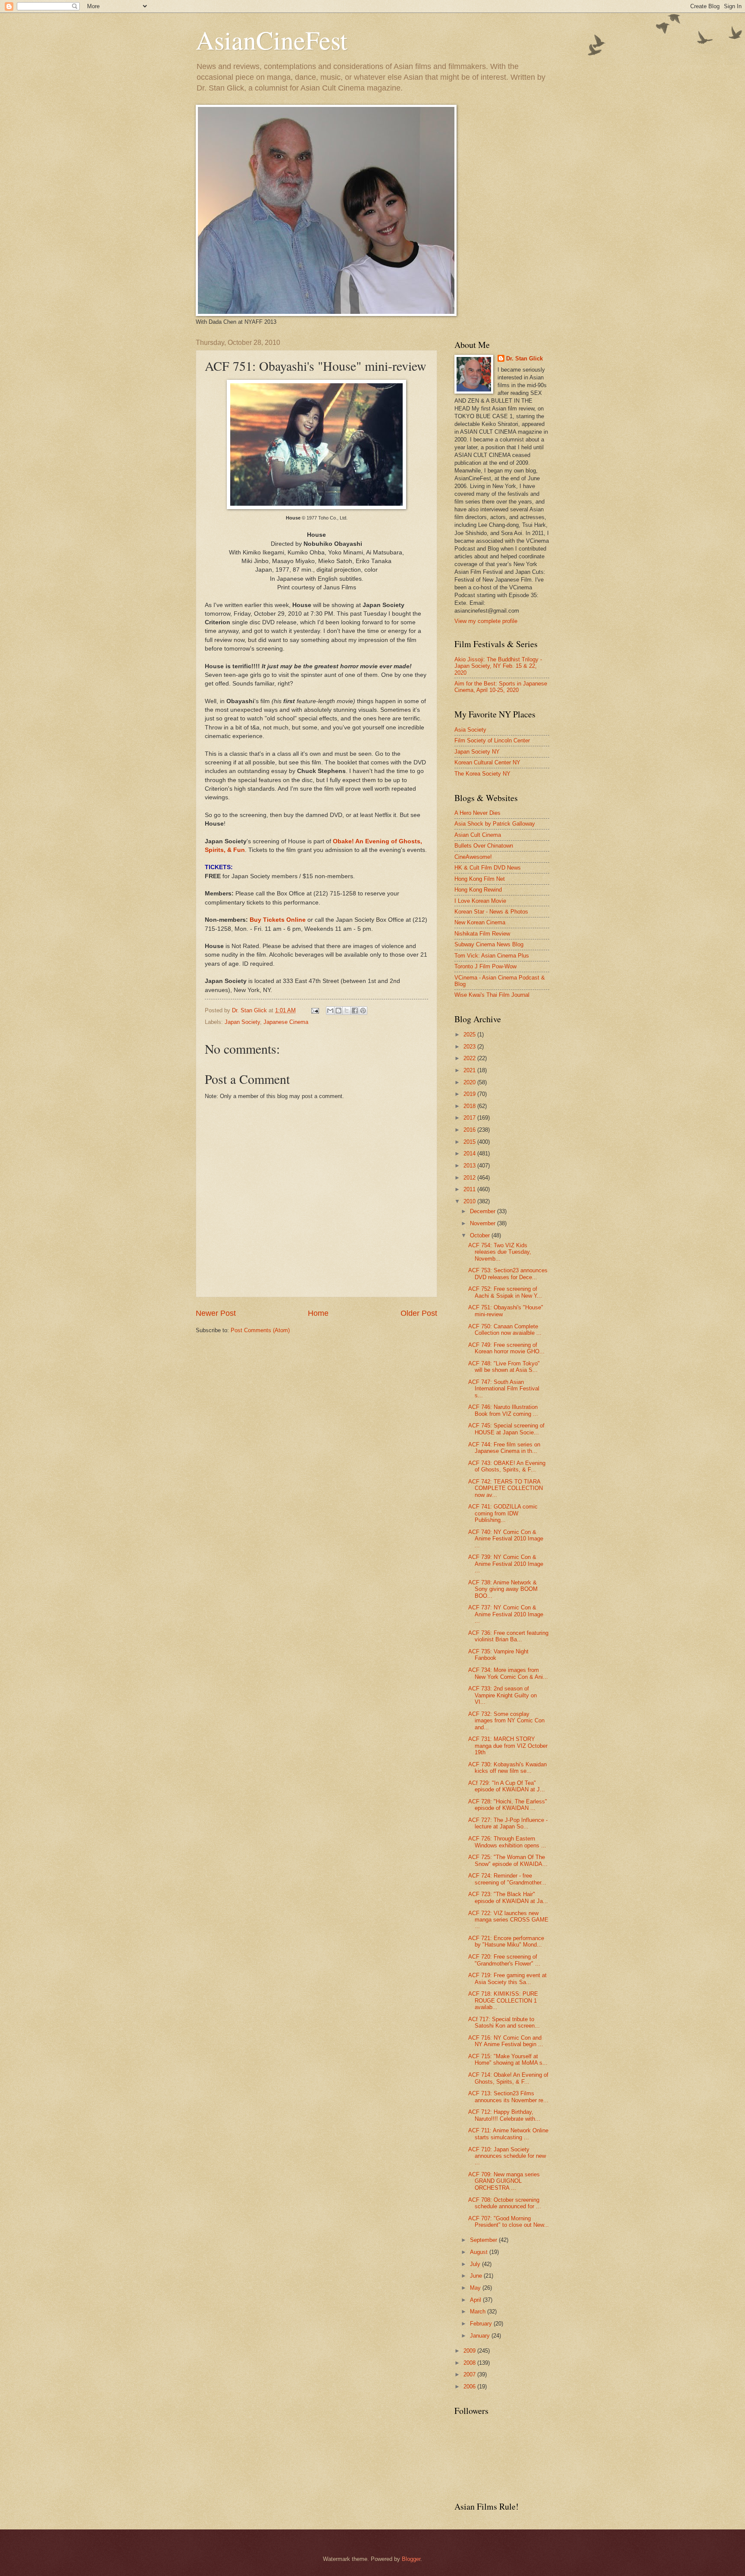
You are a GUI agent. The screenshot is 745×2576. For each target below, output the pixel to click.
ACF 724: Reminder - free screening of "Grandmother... (507, 1879)
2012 (470, 1178)
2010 (470, 1201)
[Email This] (330, 1011)
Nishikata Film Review (482, 934)
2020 (470, 1082)
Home (318, 1313)
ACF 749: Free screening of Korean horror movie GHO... (506, 1348)
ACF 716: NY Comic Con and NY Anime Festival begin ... (506, 2041)
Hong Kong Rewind (478, 890)
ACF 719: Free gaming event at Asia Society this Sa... (507, 1978)
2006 (470, 2387)
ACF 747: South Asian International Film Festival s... (504, 1389)
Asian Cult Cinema (478, 835)
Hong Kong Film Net (480, 879)
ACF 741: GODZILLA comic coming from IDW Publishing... (503, 1513)
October (481, 1235)
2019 (470, 1094)
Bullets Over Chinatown (484, 846)
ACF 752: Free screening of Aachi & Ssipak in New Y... (505, 1292)
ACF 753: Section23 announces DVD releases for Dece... (508, 1274)
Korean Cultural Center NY (487, 762)
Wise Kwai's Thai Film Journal (492, 995)
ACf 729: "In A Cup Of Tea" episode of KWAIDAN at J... (507, 1786)
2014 (470, 1153)
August (480, 2252)
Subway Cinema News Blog (489, 944)
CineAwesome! (473, 857)
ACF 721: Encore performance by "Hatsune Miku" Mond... (506, 1941)
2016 (470, 1130)
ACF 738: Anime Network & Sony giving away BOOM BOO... (503, 1589)
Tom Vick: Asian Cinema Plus (492, 956)
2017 (470, 1118)
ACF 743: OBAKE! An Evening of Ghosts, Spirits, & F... (507, 1466)
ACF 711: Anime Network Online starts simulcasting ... (508, 2134)
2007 (470, 2374)
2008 (470, 2363)
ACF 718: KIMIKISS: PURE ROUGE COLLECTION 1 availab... (503, 2000)
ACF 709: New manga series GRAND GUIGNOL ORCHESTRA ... (504, 2181)
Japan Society (242, 1022)
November (484, 1223)
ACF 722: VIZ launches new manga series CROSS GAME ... (508, 1920)
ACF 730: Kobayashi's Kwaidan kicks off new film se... (507, 1768)
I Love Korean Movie (480, 901)
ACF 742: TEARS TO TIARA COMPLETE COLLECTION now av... (506, 1488)
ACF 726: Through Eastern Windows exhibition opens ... (507, 1842)
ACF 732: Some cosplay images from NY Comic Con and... (506, 1721)
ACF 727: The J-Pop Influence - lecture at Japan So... (508, 1823)
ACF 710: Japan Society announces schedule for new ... (507, 2156)
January (481, 2336)
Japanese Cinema (286, 1022)
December (484, 1211)
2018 (470, 1106)
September (484, 2240)
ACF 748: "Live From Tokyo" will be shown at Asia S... (504, 1367)
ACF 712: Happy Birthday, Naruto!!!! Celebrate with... (504, 2115)
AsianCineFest (272, 40)
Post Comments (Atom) (260, 1330)
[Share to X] (347, 1011)
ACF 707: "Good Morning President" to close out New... (509, 2222)
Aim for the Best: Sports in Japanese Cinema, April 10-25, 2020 (501, 687)
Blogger (411, 2559)
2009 (470, 2351)
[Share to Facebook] (355, 1011)
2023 (470, 1047)
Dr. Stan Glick (524, 358)
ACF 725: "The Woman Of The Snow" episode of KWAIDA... (508, 1860)
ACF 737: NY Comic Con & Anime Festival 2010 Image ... (506, 1614)
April (476, 2300)
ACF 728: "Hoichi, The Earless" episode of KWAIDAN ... (508, 1805)
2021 (470, 1070)
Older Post (419, 1313)
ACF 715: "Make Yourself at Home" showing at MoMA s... (508, 2060)
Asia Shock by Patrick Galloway (495, 824)
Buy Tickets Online (278, 920)
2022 (470, 1058)
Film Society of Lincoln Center (492, 740)
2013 (470, 1166)
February (482, 2324)
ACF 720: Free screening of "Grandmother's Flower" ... (504, 1960)
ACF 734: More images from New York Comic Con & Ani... (508, 1673)
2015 (470, 1142)
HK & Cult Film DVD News (488, 868)
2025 (470, 1034)
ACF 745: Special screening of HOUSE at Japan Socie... (506, 1429)
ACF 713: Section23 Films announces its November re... (508, 2097)
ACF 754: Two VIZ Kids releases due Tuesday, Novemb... (500, 1252)
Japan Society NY (477, 752)
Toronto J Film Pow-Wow (485, 966)
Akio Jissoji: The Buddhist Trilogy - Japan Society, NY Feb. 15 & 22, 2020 (498, 666)
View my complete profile (486, 621)
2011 (470, 1189)
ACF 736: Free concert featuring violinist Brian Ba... (508, 1636)
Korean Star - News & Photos (491, 912)
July (476, 2264)
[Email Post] (315, 1010)
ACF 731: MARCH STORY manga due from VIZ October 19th (508, 1746)
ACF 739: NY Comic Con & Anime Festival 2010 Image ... (506, 1564)
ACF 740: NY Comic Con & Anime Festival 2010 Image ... (506, 1539)
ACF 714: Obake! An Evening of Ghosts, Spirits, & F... (508, 2078)
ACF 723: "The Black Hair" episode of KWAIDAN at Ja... (508, 1897)
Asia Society (470, 730)
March (479, 2312)
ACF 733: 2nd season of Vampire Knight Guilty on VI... (502, 1695)
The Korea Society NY (482, 774)
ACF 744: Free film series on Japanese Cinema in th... (504, 1448)
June (477, 2276)
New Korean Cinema (480, 922)
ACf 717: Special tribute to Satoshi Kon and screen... (504, 2022)
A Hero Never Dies (477, 813)
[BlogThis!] (338, 1011)
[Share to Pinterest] (363, 1011)
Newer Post (216, 1313)
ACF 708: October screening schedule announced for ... (505, 2203)
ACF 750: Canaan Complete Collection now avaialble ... (505, 1330)
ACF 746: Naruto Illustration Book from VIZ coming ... (503, 1410)
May (476, 2288)
